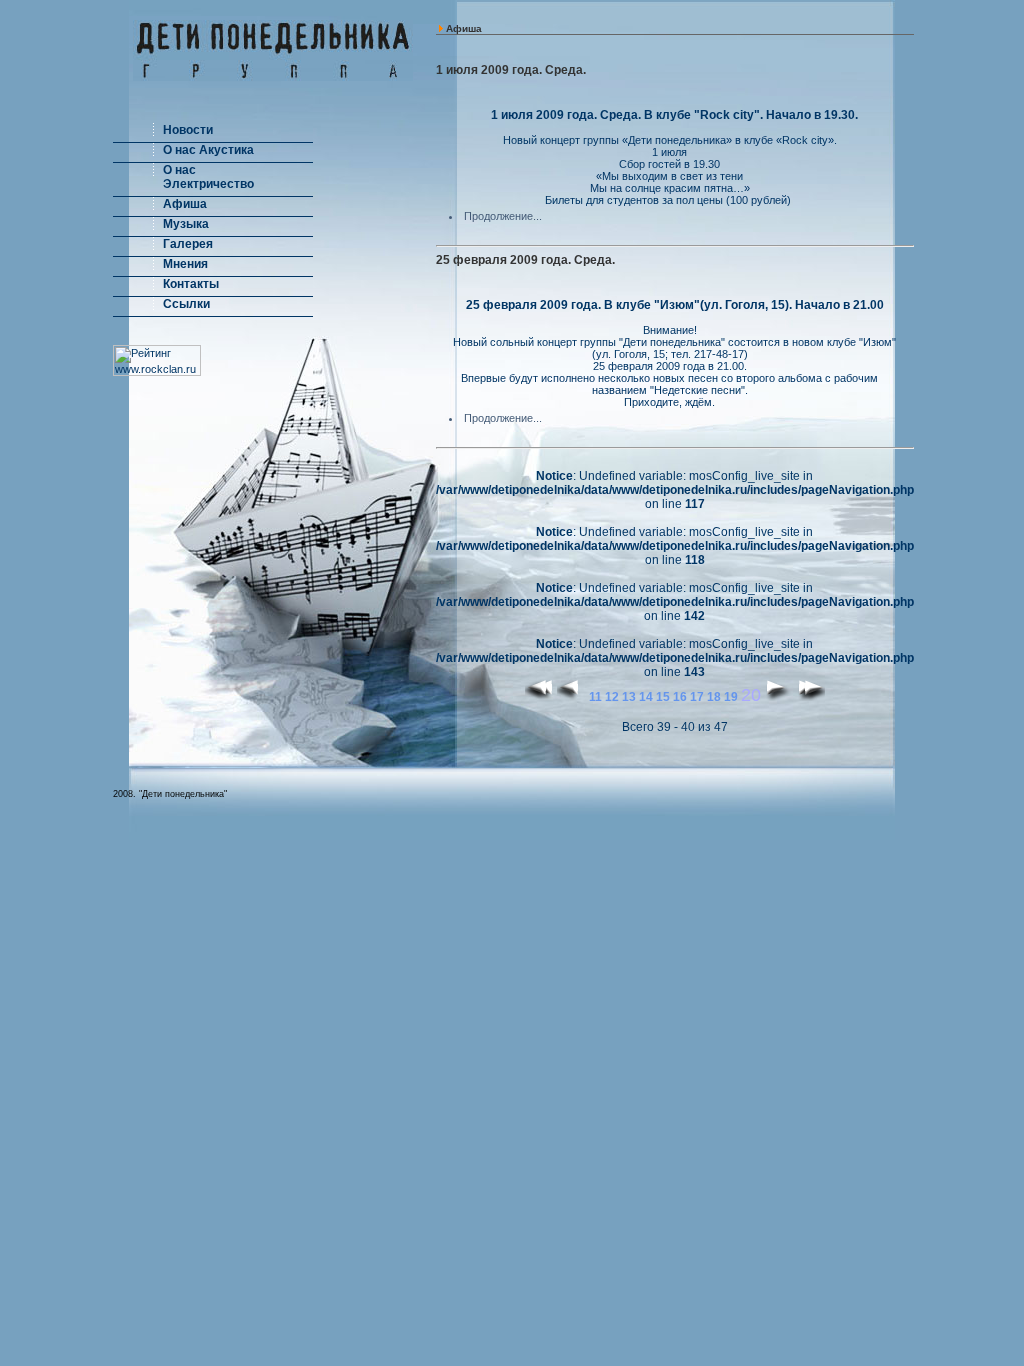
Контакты (191, 284)
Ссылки (186, 304)
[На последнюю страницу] (810, 697)
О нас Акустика (208, 150)
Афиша (185, 204)
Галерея (188, 244)
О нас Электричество (208, 177)
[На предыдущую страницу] (571, 697)
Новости (188, 130)
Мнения (185, 264)
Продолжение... (503, 216)
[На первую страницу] (539, 697)
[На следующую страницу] (778, 697)
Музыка (186, 224)
